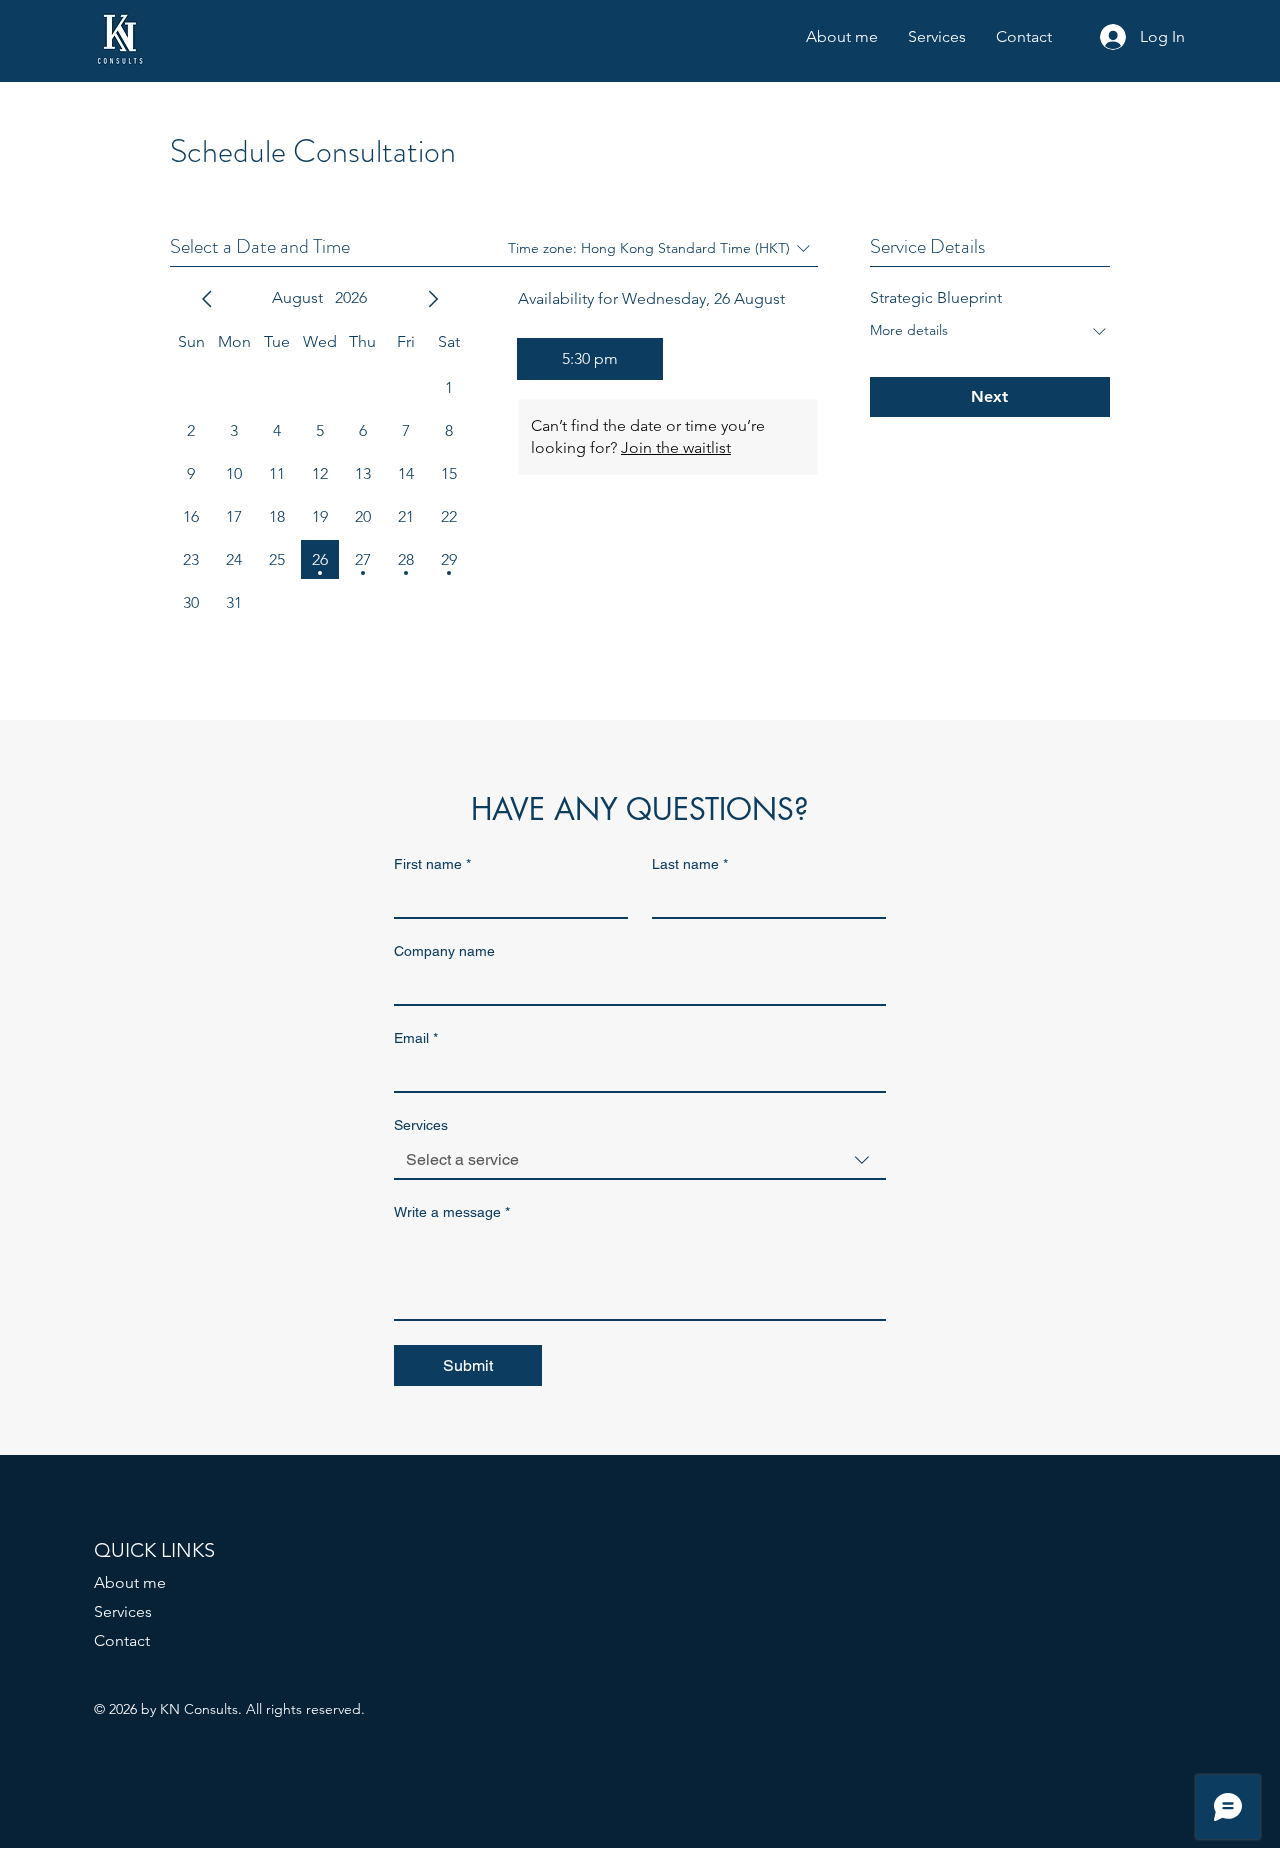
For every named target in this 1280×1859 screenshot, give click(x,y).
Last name (690, 864)
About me (130, 1582)
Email (416, 1038)
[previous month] (207, 299)
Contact (122, 1640)
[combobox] (640, 1161)
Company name (444, 951)
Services (123, 1611)
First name (432, 864)
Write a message (452, 1212)
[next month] (433, 299)
